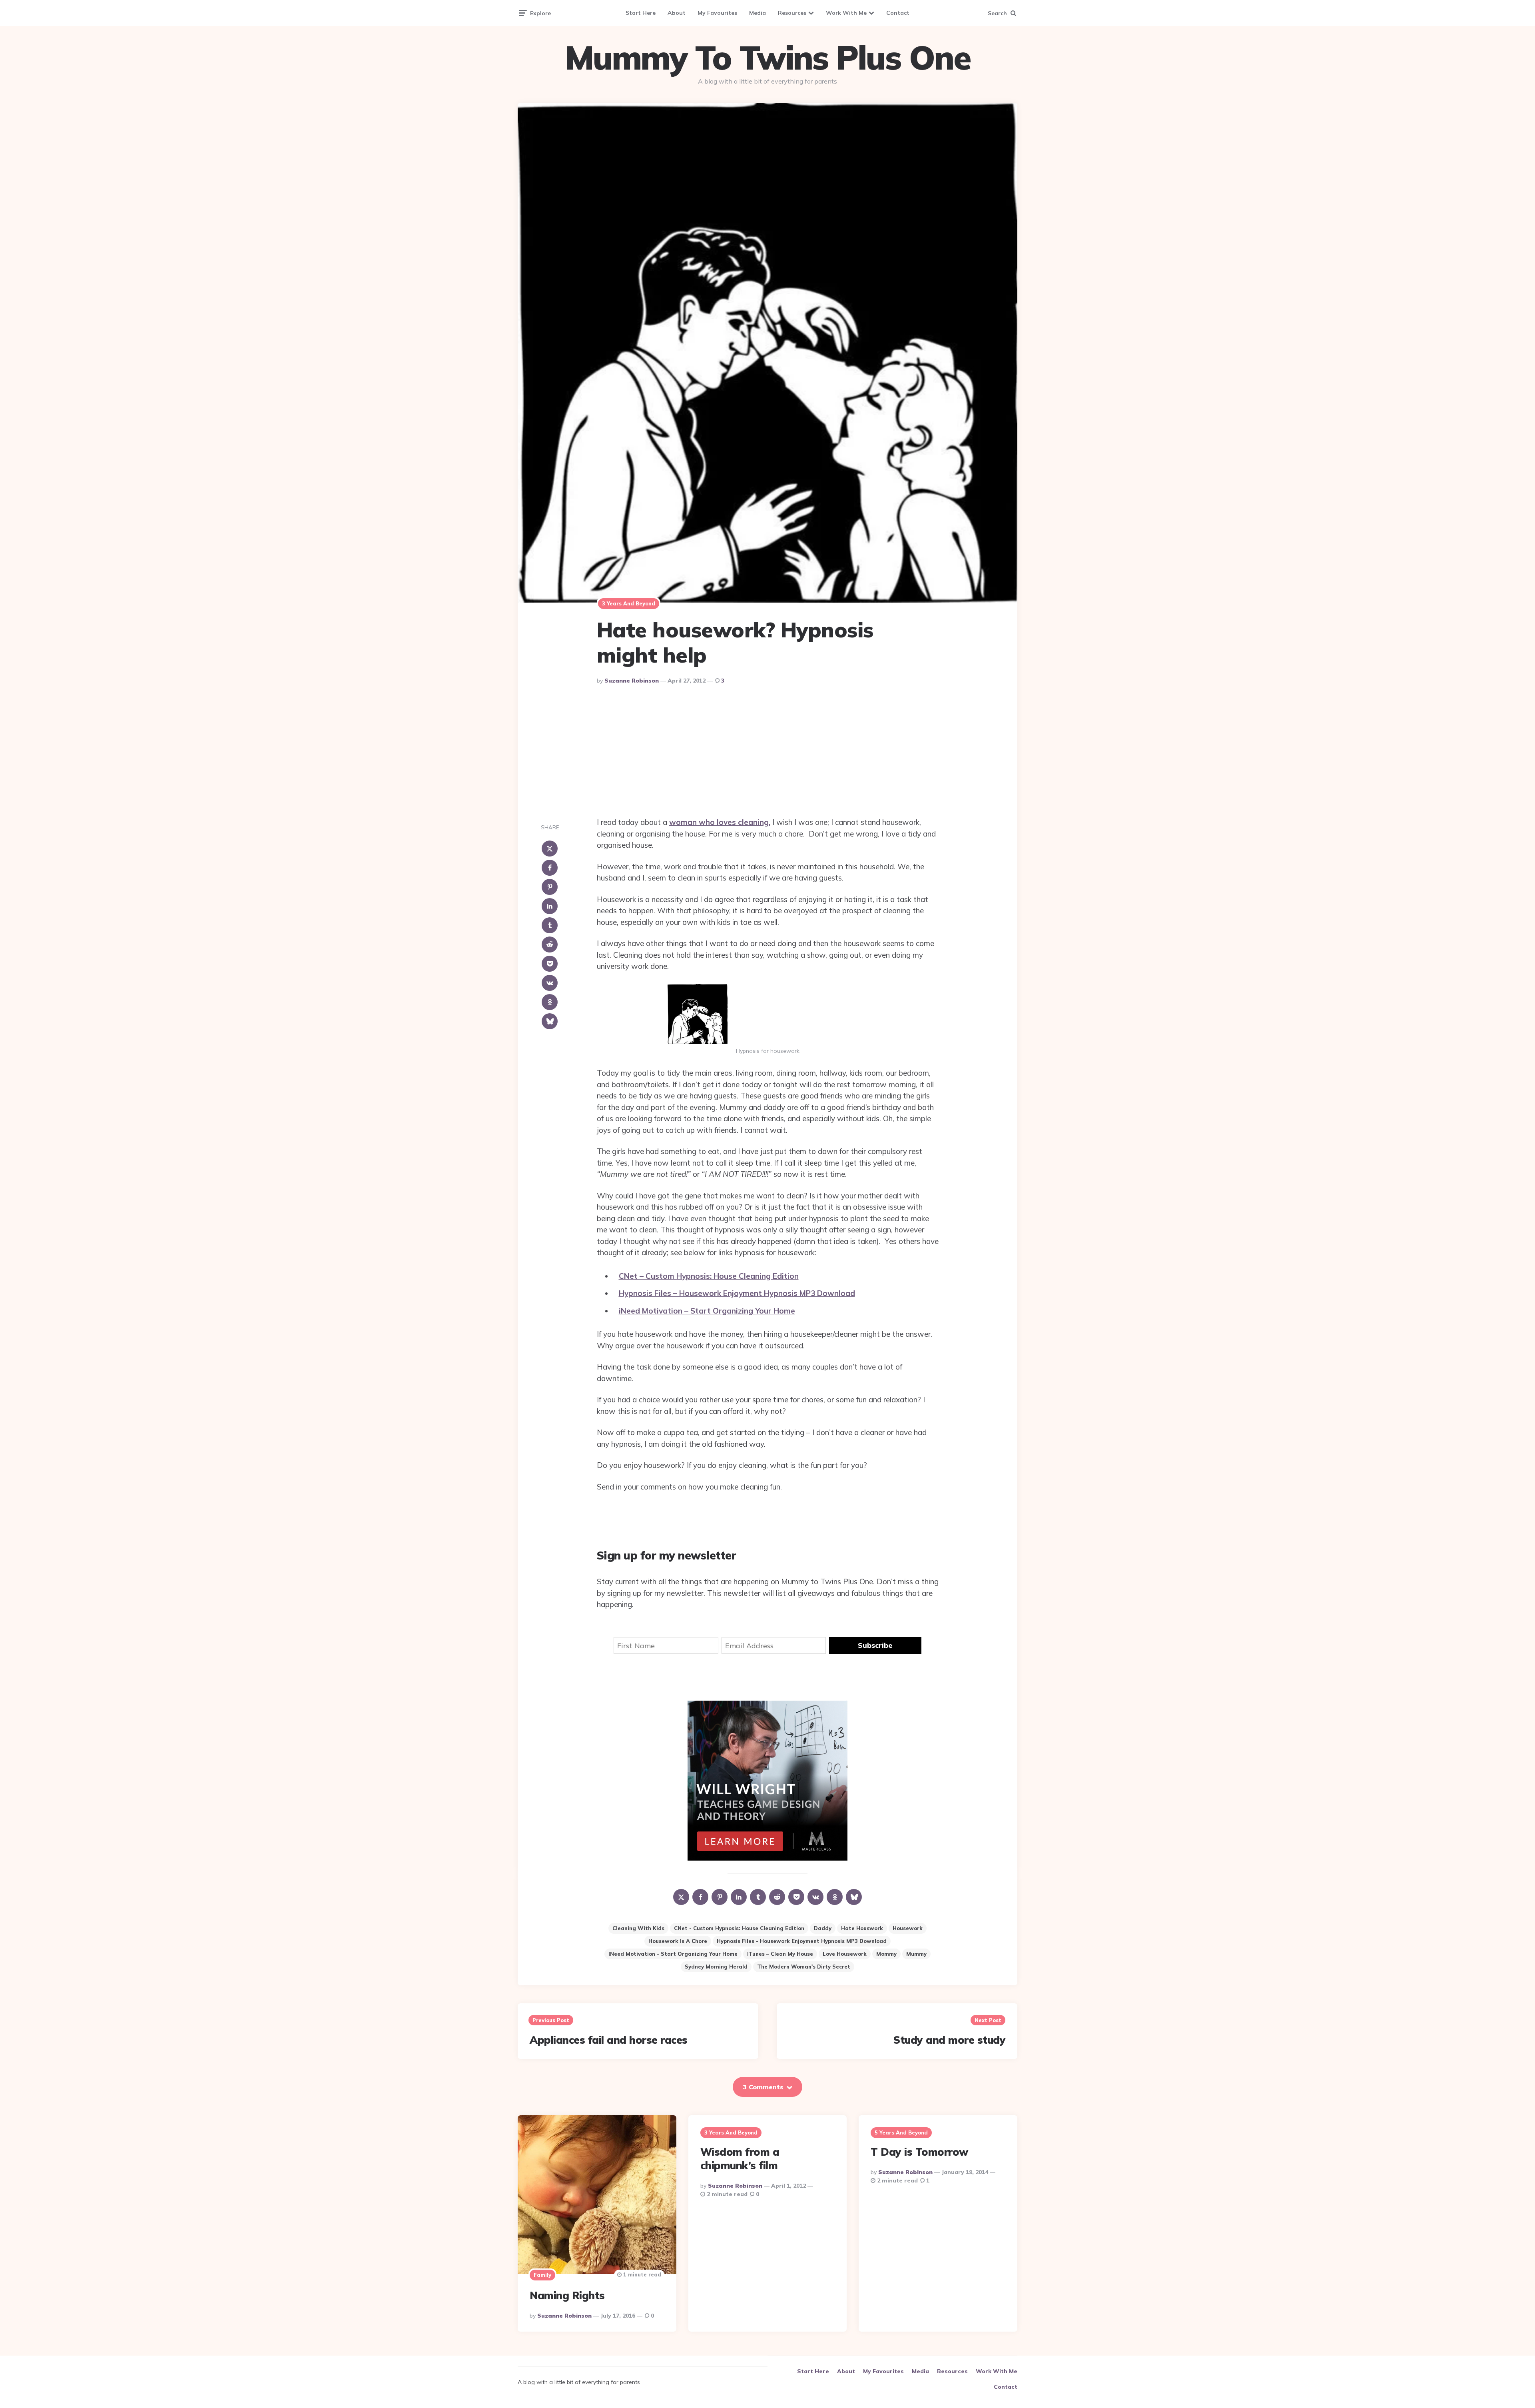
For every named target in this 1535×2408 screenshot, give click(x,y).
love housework (845, 1954)
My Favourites (717, 13)
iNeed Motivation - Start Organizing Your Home (673, 1954)
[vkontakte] (550, 983)
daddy (823, 1928)
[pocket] (550, 964)
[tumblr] (550, 925)
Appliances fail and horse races (609, 2040)
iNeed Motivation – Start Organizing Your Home (707, 1311)
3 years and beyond (629, 603)
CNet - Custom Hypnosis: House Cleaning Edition (739, 1928)
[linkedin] (550, 906)
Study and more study (949, 2040)
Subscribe (875, 1645)
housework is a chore (678, 1941)
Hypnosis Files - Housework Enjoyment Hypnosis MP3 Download (802, 1941)
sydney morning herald (716, 1967)
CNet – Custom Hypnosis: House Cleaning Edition (709, 1276)
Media (758, 13)
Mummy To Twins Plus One (767, 58)
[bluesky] (550, 1021)
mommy (886, 1954)
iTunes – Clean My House (780, 1954)
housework (908, 1928)
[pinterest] (550, 887)
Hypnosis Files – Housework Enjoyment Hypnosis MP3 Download (737, 1293)
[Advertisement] (767, 753)
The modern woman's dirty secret (804, 1967)
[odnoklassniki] (550, 1002)
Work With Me (846, 13)
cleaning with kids (638, 1928)
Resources (792, 13)
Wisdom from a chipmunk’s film (740, 2159)
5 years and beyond (901, 2132)
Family (542, 2275)
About (677, 13)
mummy (916, 1954)
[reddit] (550, 944)
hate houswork (862, 1928)
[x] (550, 849)
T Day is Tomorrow (919, 2152)
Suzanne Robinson (632, 681)
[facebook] (550, 868)
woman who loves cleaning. (720, 822)
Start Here (641, 13)
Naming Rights (567, 2295)
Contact (898, 13)
